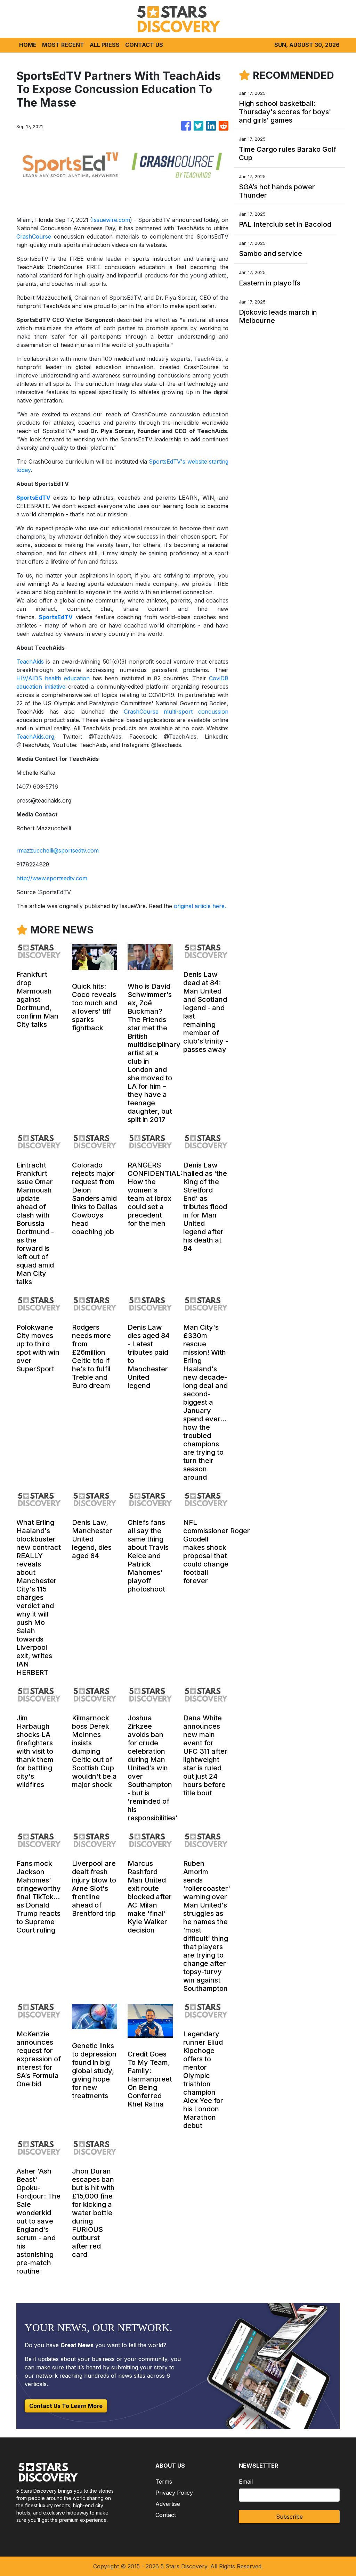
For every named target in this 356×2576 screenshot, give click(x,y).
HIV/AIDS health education (53, 678)
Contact (166, 2515)
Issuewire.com (111, 220)
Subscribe (289, 2517)
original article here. (200, 906)
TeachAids (30, 662)
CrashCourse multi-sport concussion (176, 712)
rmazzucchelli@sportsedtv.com (58, 850)
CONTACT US (144, 45)
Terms (164, 2482)
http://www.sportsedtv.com (52, 878)
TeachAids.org (35, 737)
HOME (28, 45)
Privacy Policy (174, 2493)
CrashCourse (34, 236)
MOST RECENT (63, 45)
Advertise (168, 2504)
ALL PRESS (105, 45)
